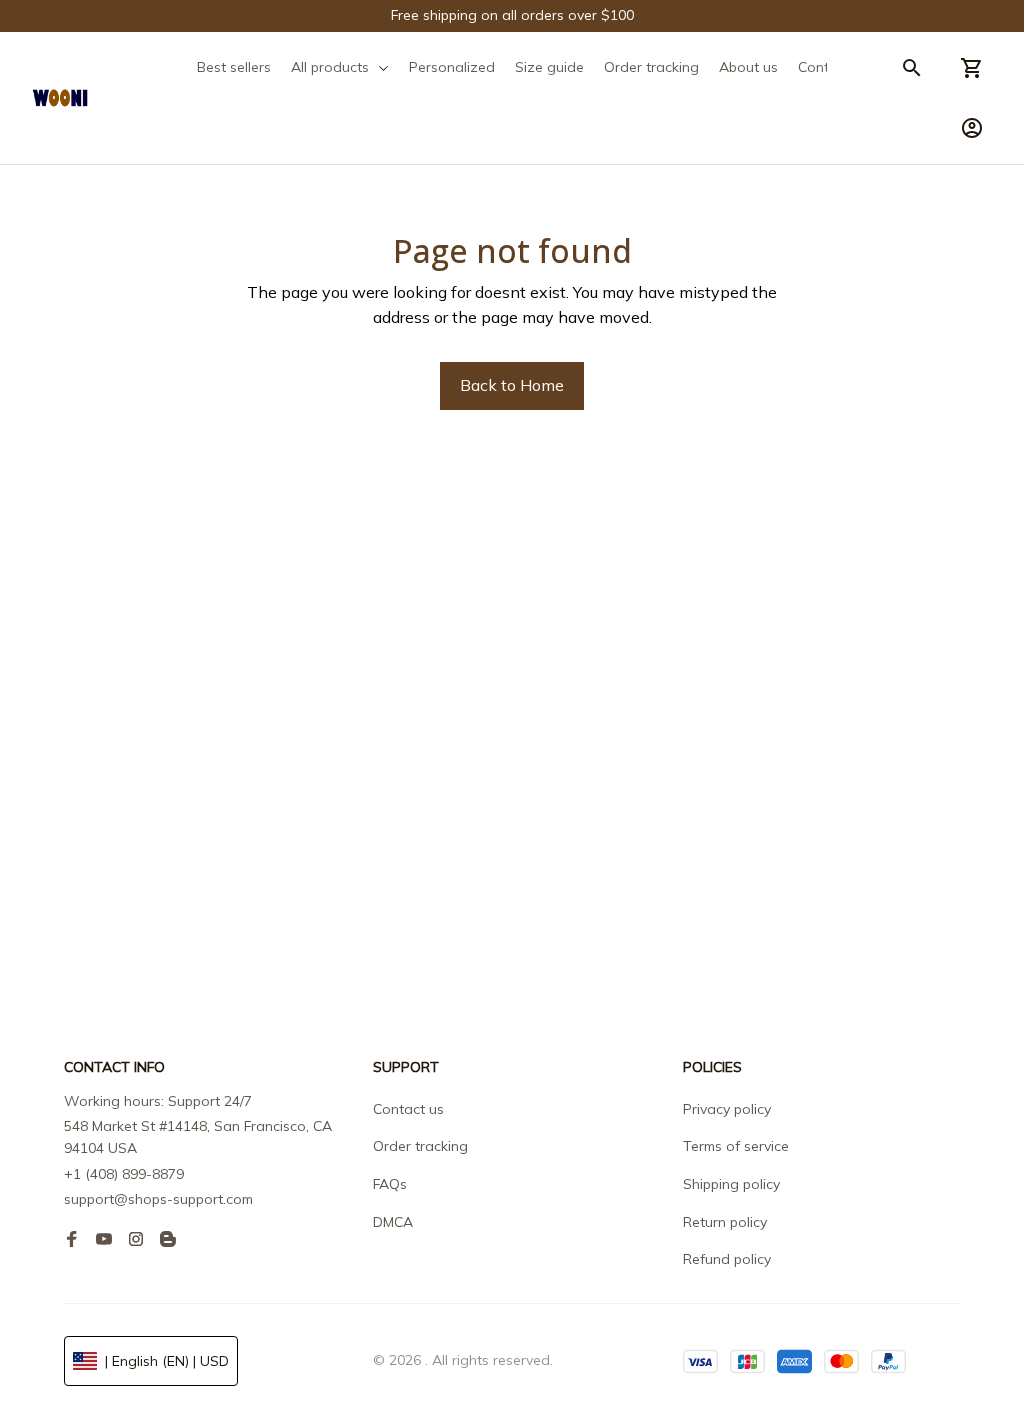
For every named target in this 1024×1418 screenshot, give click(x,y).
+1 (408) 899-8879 (124, 1174)
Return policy (725, 1222)
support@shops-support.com (158, 1199)
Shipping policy (731, 1184)
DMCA (393, 1222)
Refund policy (727, 1259)
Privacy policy (727, 1109)
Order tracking (420, 1146)
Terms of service (736, 1146)
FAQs (390, 1184)
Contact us (408, 1109)
